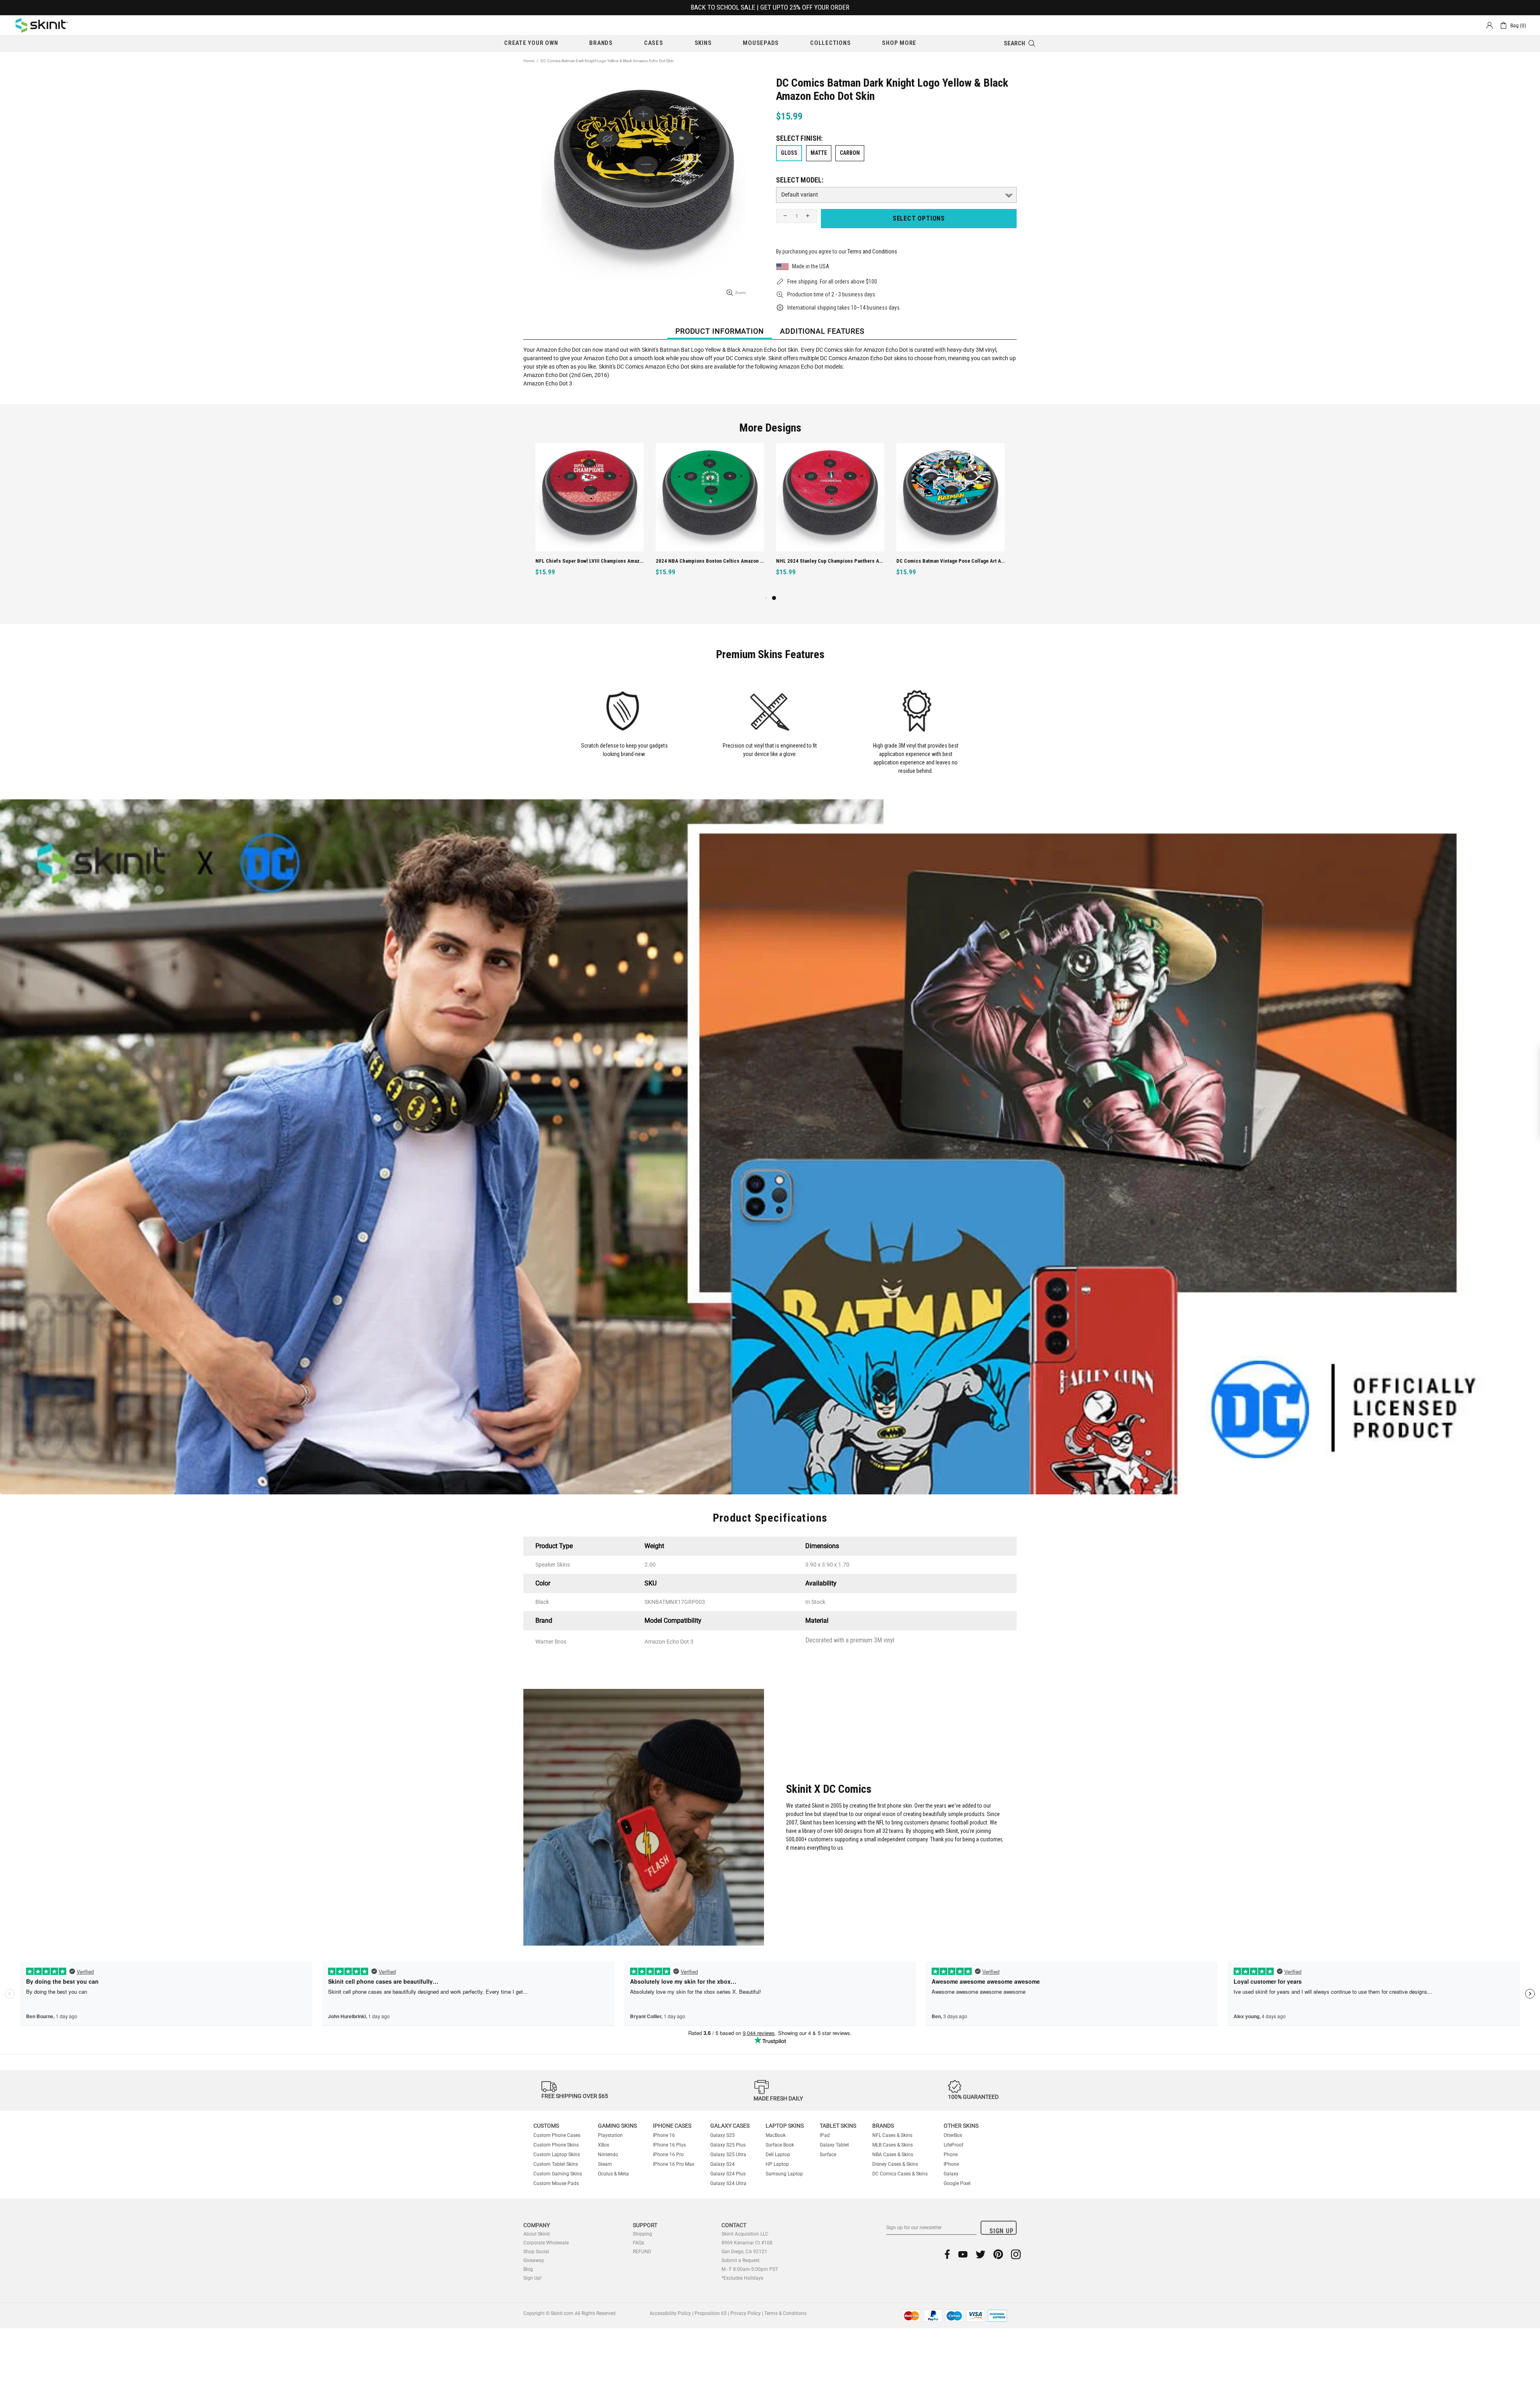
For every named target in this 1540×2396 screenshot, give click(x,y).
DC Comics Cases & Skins (900, 2174)
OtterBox (953, 2135)
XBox (604, 2145)
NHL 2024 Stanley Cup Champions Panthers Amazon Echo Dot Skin (832, 561)
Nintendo (608, 2155)
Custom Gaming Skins (558, 2174)
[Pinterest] (998, 2254)
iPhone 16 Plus (669, 2145)
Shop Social (536, 2252)
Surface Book (780, 2145)
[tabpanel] (590, 518)
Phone (951, 2155)
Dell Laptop (778, 2155)
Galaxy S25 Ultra (728, 2155)
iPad (825, 2135)
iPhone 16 (664, 2135)
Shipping (642, 2234)
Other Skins (961, 2126)
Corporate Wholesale (546, 2243)
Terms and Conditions (872, 251)
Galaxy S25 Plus (728, 2145)
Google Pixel (957, 2183)
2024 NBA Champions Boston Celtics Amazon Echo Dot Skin (711, 561)
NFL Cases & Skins (892, 2135)
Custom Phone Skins (556, 2145)
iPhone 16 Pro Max (674, 2164)
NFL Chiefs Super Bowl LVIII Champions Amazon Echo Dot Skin (591, 561)
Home (529, 61)
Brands (883, 2126)
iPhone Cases (672, 2126)
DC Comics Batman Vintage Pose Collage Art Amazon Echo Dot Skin (952, 561)
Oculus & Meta (613, 2174)
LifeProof (953, 2145)
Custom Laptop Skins (557, 2155)
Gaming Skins (617, 2126)
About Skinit (537, 2234)
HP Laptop (777, 2164)
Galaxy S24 (722, 2164)
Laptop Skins (785, 2126)
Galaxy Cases (730, 2126)
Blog (528, 2269)
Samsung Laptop (784, 2174)
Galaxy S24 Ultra (728, 2183)
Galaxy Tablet (834, 2145)
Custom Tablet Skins (556, 2164)
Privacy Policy (746, 2313)
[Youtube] (963, 2254)
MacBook (776, 2135)
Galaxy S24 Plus (728, 2174)
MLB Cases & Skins (893, 2145)
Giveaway (534, 2260)
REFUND (642, 2252)
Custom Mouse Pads (556, 2183)
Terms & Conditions (785, 2313)
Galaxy (951, 2174)
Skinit (42, 25)
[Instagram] (1016, 2254)
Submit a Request (741, 2260)
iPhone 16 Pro (668, 2155)
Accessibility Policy (670, 2313)
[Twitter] (981, 2254)
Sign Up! (532, 2278)
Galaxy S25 (722, 2135)
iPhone (951, 2164)
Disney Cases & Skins (895, 2164)
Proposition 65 (711, 2313)
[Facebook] (947, 2254)
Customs (546, 2126)
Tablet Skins (838, 2126)
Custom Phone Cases (557, 2135)
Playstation (610, 2135)
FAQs (638, 2243)
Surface (828, 2155)
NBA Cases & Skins (893, 2155)
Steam (605, 2164)
